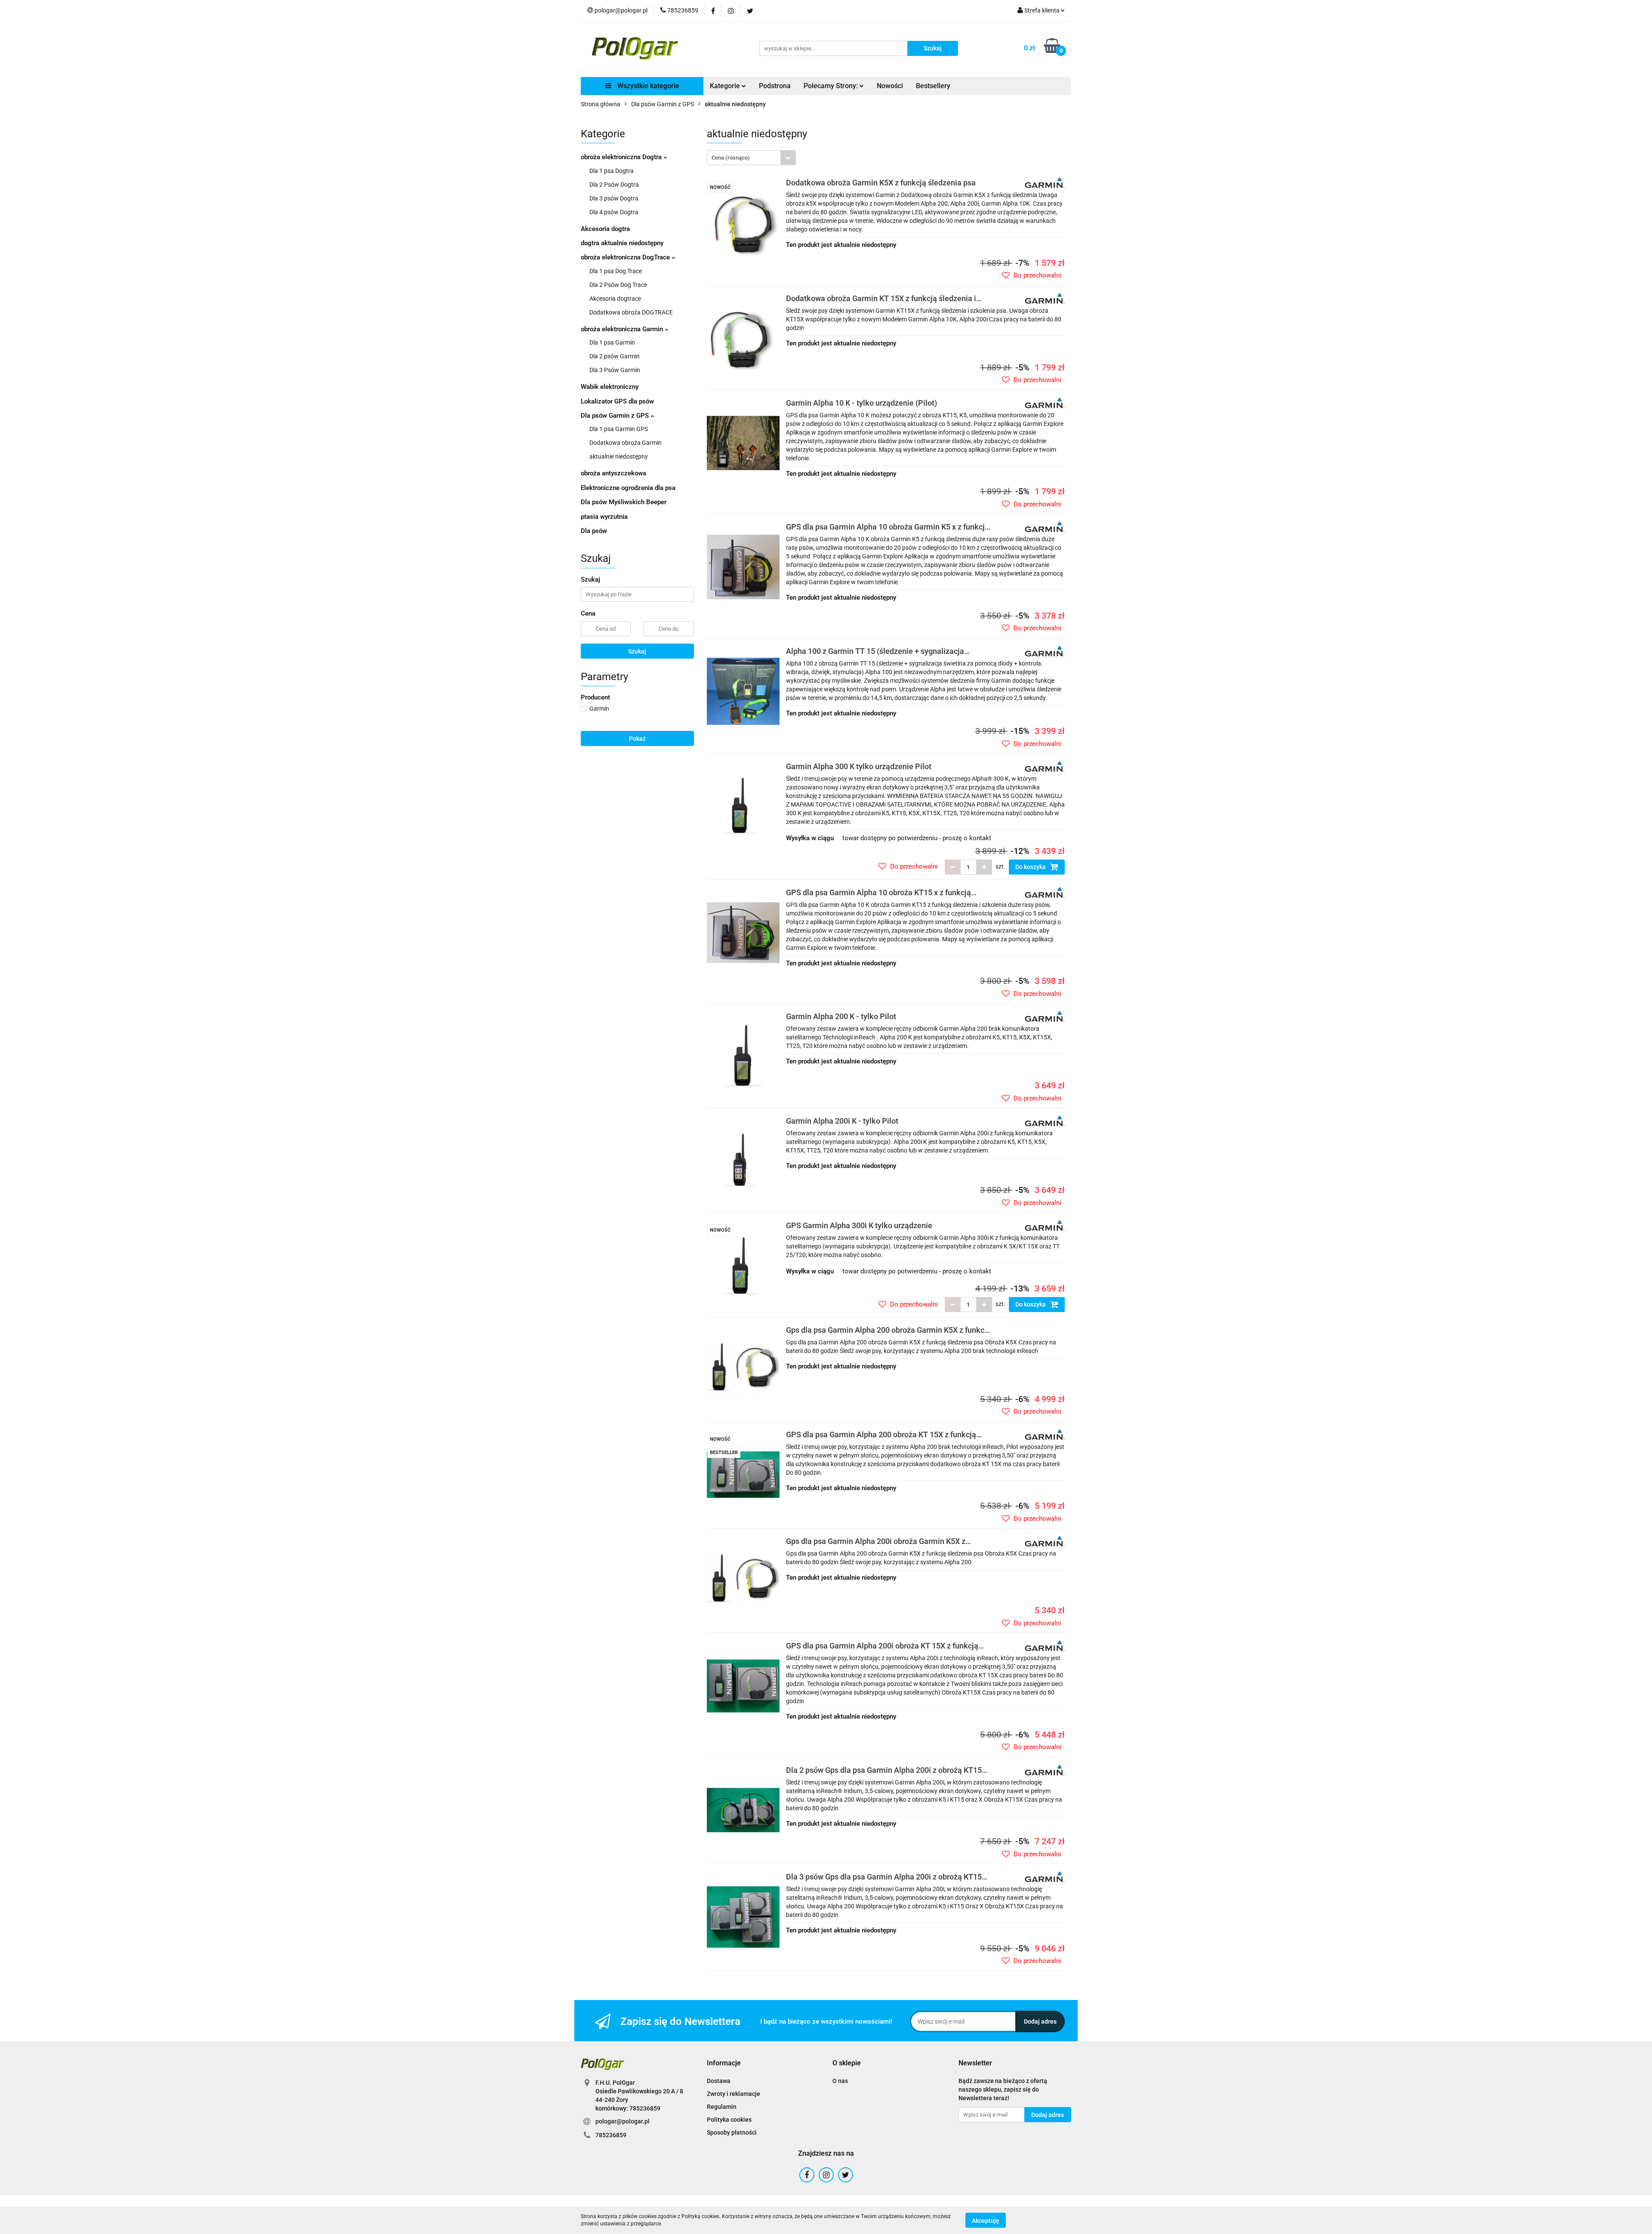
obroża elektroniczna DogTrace (626, 257)
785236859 (611, 2135)
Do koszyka (1031, 867)
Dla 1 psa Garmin (612, 342)
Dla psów (594, 531)
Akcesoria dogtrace (615, 299)
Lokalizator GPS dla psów (617, 401)
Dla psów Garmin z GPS (616, 416)
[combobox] (751, 158)
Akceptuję (986, 2220)
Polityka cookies (729, 2120)
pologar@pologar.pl (623, 2121)
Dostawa (719, 2081)
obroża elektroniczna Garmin (623, 329)
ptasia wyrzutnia (604, 517)
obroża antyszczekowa (613, 473)
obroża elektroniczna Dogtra (622, 157)
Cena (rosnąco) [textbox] (731, 158)
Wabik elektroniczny (610, 387)
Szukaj (637, 651)
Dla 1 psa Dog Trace (616, 271)
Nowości (890, 86)
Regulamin (722, 2107)
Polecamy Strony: (832, 86)
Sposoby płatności (732, 2132)
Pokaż (637, 739)
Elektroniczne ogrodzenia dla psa (628, 488)
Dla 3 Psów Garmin (615, 370)
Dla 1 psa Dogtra (612, 171)
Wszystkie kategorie (647, 86)
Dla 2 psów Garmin (615, 356)
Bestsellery (933, 86)
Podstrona (775, 86)
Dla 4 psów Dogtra (614, 212)
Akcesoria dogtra (605, 229)
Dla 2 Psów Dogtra (614, 185)
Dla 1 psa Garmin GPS (619, 429)
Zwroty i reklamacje (734, 2094)
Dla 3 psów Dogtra (614, 198)
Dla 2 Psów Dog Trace (618, 285)
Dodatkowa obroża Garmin (626, 443)
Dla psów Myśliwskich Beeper (624, 502)
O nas (840, 2081)
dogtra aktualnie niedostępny (622, 243)
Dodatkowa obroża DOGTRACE (631, 312)
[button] (724, 2063)
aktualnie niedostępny (619, 456)
